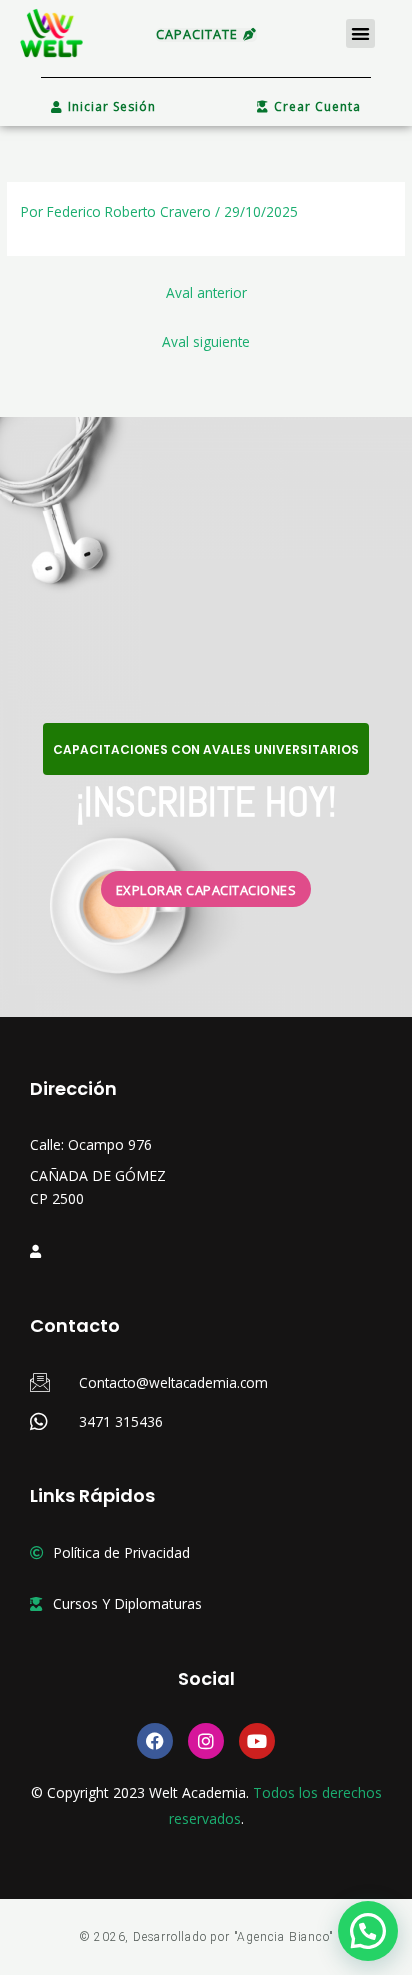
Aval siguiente (206, 341)
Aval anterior (206, 292)
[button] (360, 33)
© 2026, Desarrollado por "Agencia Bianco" (206, 1937)
